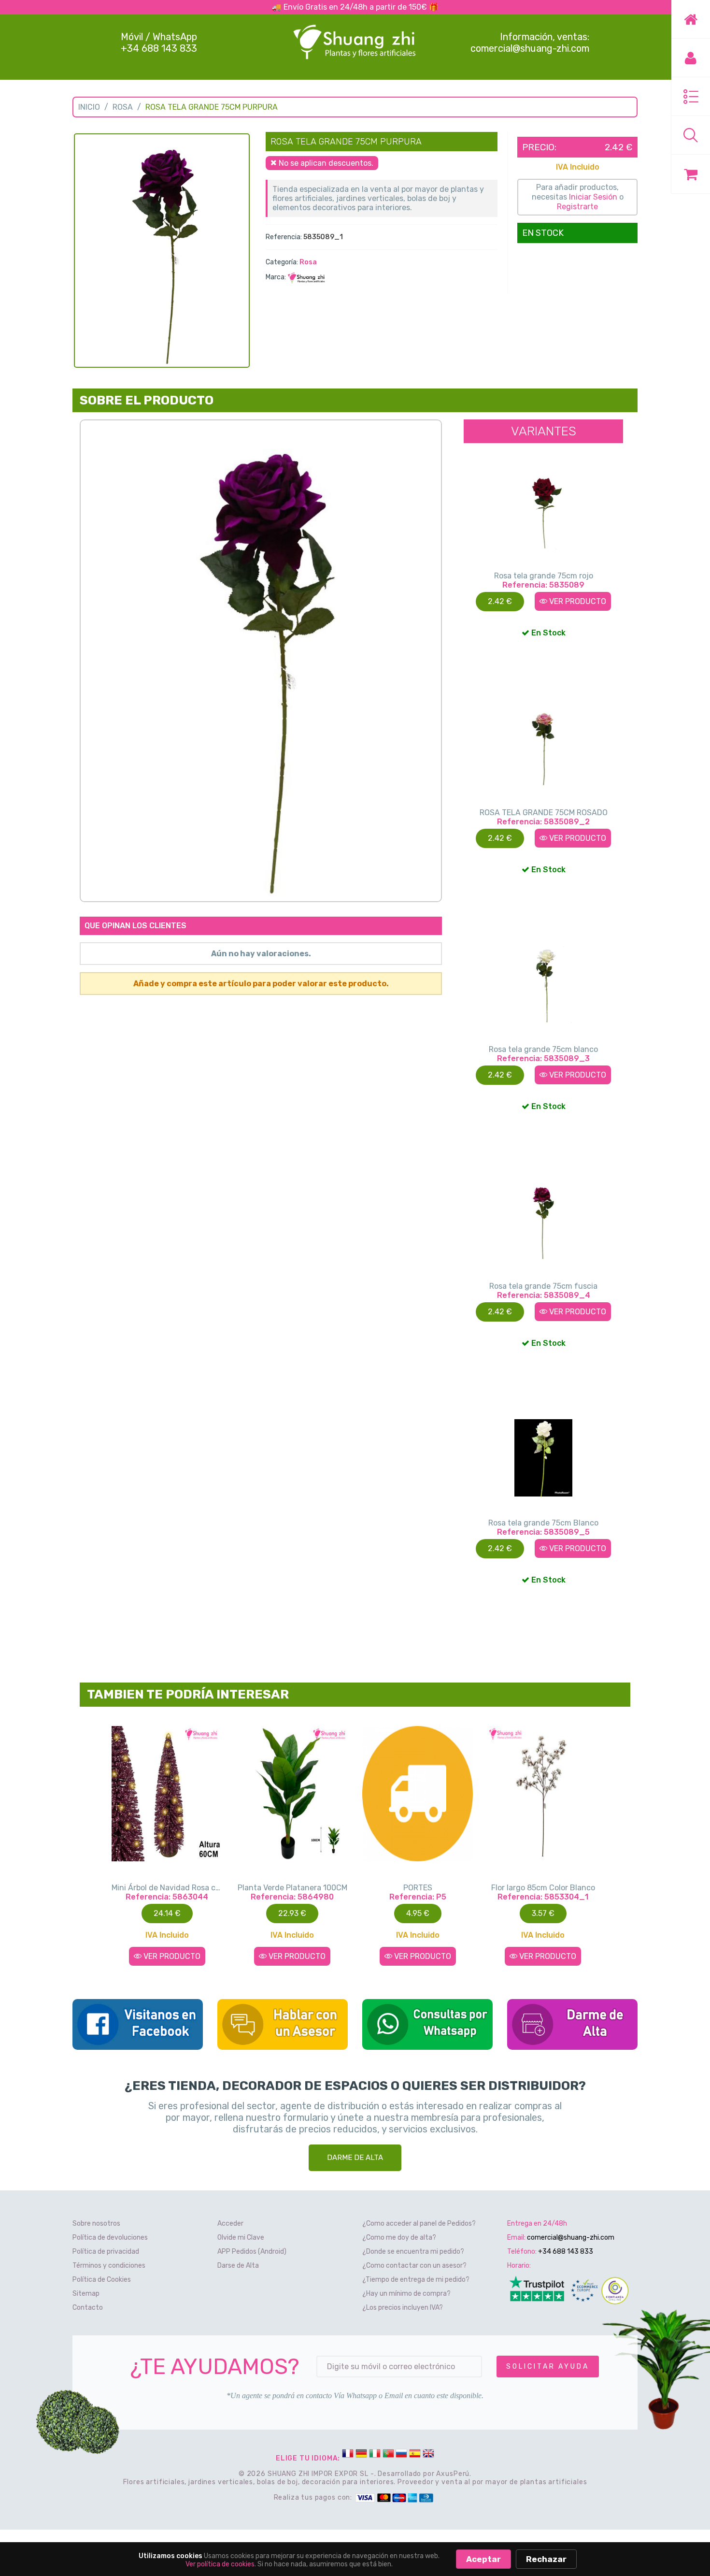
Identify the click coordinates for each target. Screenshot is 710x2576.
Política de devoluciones (110, 2238)
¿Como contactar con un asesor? (414, 2266)
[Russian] (401, 2455)
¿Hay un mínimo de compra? (406, 2294)
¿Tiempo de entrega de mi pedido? (416, 2280)
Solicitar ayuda (548, 2367)
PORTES (418, 1888)
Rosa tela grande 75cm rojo (544, 576)
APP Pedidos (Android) (252, 2252)
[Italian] (375, 2455)
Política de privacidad (106, 2252)
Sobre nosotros (96, 2223)
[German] (361, 2455)
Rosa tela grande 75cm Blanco (543, 1523)
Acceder (230, 2223)
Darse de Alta (238, 2266)
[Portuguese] (388, 2455)
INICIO (89, 107)
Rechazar (546, 2559)
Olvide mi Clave (241, 2238)
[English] (428, 2455)
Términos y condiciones (109, 2266)
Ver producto (577, 601)
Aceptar (483, 2559)
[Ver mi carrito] (691, 174)
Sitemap (86, 2294)
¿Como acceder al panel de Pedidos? (419, 2223)
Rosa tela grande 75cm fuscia (543, 1286)
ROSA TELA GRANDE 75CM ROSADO (544, 813)
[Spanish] (415, 2455)
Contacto (88, 2308)
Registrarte (577, 207)
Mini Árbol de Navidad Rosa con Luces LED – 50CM (167, 1888)
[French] (348, 2455)
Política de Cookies (102, 2280)
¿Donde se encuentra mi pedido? (413, 2252)
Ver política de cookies (220, 2564)
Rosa (123, 107)
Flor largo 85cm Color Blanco (543, 1888)
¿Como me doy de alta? (399, 2238)
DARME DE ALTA (355, 2158)
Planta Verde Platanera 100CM (292, 1888)
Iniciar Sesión (593, 197)
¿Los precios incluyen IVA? (403, 2308)
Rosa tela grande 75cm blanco (543, 1049)
